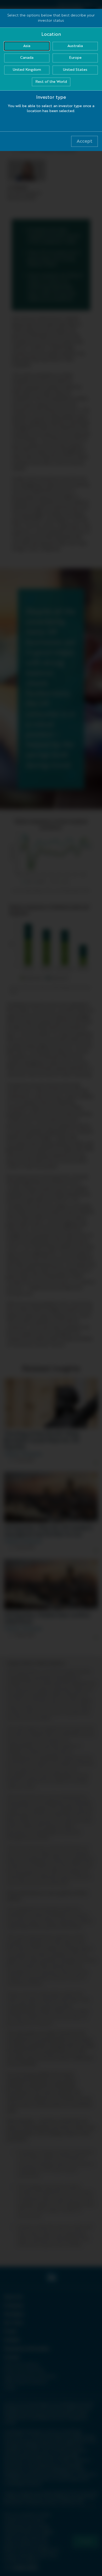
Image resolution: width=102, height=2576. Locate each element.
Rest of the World (51, 82)
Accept (84, 141)
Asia (27, 46)
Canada (27, 58)
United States (75, 70)
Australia (75, 46)
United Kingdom (27, 70)
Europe (75, 58)
